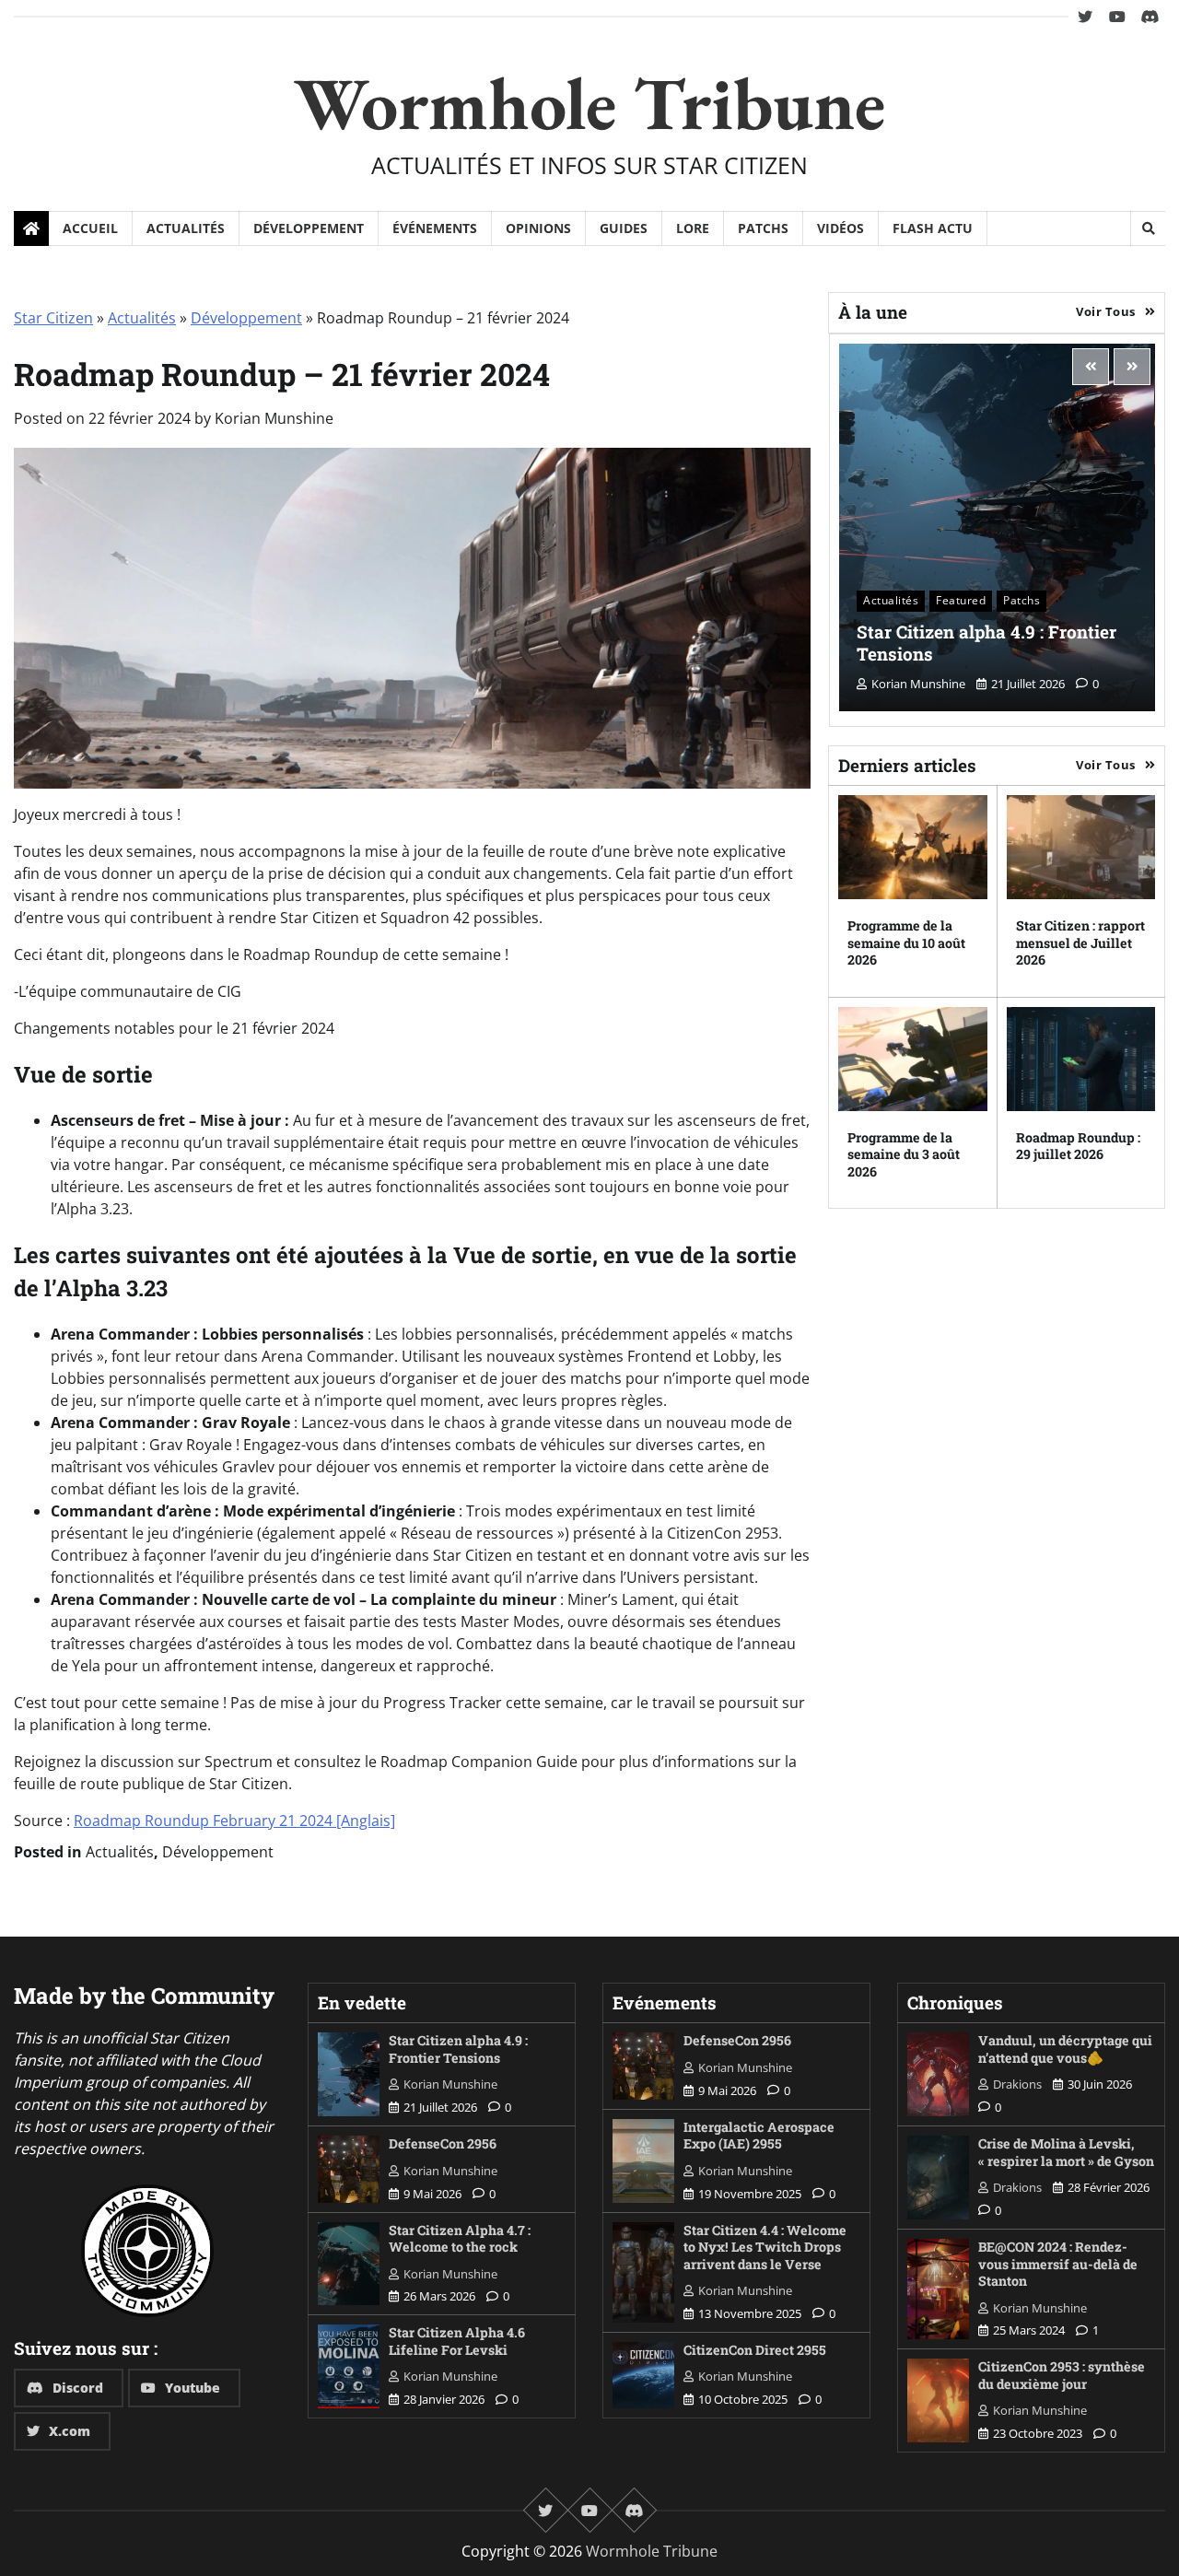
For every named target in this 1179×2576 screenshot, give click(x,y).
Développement (309, 228)
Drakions (1017, 2084)
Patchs (763, 228)
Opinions (538, 228)
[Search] (1148, 228)
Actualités (186, 228)
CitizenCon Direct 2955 (755, 2350)
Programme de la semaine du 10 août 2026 (906, 943)
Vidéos (840, 228)
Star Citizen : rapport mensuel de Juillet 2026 (1080, 943)
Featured (961, 600)
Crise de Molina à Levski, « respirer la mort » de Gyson (1066, 2152)
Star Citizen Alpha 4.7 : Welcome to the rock (460, 2239)
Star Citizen (53, 318)
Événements (435, 228)
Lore (693, 228)
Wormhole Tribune (589, 103)
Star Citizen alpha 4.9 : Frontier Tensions (986, 643)
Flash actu (933, 228)
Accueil (90, 228)
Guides (624, 228)
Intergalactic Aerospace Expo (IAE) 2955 (759, 2136)
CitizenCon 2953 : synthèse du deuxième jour (1062, 2375)
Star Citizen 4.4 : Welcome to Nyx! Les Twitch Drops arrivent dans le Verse (765, 2247)
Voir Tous (1106, 311)
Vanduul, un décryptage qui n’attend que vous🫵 (1065, 2049)
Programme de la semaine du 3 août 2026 (904, 1154)
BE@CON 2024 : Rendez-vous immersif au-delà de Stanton (1058, 2264)
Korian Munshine (274, 418)
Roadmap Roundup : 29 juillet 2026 (1078, 1146)
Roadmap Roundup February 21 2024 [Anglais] (234, 1821)
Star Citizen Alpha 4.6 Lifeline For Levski (457, 2341)
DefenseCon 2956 (443, 2143)
